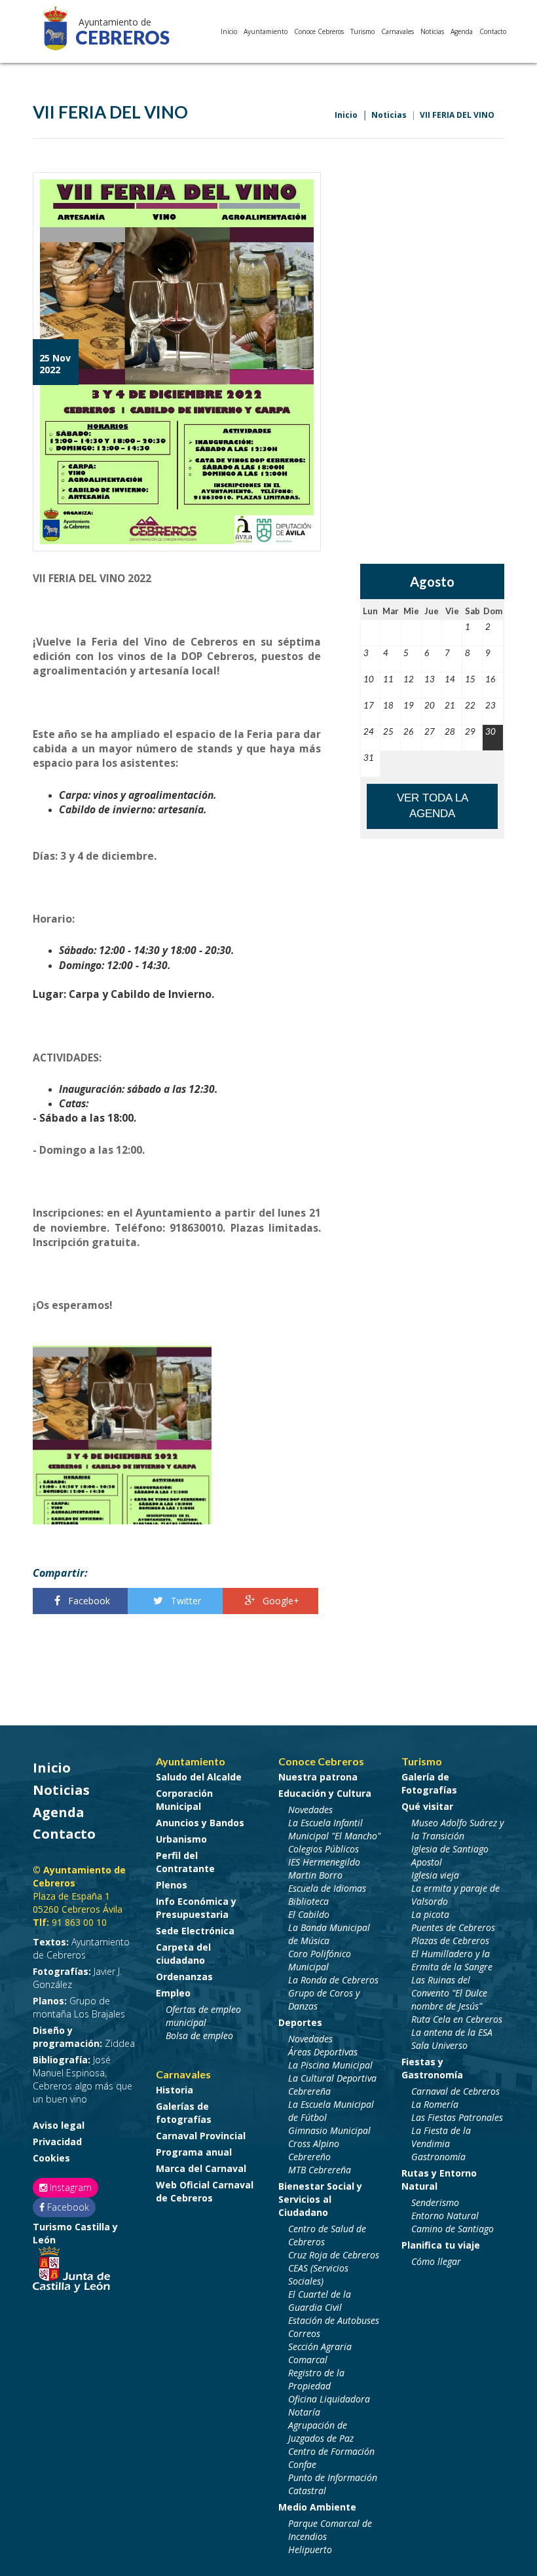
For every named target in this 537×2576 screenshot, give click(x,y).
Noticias (432, 31)
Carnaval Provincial (201, 2136)
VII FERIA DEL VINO (457, 115)
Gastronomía (438, 2157)
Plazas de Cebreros (450, 1941)
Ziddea (84, 2037)
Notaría (304, 2412)
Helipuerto (310, 2549)
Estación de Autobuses (334, 2320)
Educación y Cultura (325, 1793)
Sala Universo (439, 2045)
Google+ (280, 1601)
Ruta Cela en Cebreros (457, 2019)
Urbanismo (181, 1839)
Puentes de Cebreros (453, 1927)
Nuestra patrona (318, 1777)
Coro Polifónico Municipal (320, 1960)
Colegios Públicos (324, 1849)
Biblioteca (308, 1901)
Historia (175, 2090)
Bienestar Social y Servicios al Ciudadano (320, 2199)
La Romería (435, 2104)
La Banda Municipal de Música (329, 1934)
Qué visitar (427, 1806)
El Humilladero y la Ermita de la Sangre (452, 1960)
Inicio (229, 31)
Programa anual (194, 2152)
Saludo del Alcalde (199, 1777)
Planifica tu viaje (441, 2245)
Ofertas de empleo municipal (203, 2016)
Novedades (310, 1810)
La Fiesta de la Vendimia (441, 2137)
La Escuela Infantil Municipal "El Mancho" (334, 1829)
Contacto (493, 31)
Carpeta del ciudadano (183, 1954)
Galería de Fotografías (429, 1783)
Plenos (172, 1885)
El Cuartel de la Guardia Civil (320, 2301)
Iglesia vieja (435, 1875)
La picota (430, 1914)
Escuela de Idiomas (327, 1888)
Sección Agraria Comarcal (320, 2353)
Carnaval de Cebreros (455, 2091)
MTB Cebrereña (320, 2170)
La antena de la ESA (452, 2032)
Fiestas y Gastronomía (432, 2068)
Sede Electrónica (195, 1931)
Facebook (88, 1601)
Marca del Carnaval (201, 2168)
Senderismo (435, 2202)
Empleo (173, 1993)
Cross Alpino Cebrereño (314, 2150)
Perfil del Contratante (185, 1862)
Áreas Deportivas (323, 2052)
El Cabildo (309, 1914)
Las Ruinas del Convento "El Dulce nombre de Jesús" (449, 1993)
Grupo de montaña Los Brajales (79, 2007)
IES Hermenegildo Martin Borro (324, 1868)
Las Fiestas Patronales (457, 2117)
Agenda (462, 31)
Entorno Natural (445, 2216)
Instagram (69, 2187)
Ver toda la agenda (433, 806)
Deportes (300, 2022)
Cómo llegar (436, 2261)
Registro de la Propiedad (316, 2379)
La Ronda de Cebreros (333, 1980)
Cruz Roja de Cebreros (334, 2255)
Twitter (185, 1601)
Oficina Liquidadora (329, 2399)
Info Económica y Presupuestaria (196, 1908)
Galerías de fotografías (184, 2113)
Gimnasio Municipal (329, 2130)
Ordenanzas (184, 1977)
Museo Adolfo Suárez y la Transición (457, 1829)
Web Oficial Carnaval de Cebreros (205, 2191)
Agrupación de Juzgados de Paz (321, 2432)
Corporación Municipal (184, 1800)
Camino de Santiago (453, 2229)
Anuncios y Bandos (200, 1823)
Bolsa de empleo (199, 2035)
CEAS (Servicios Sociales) (318, 2274)
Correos (304, 2333)
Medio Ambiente (317, 2507)
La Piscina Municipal (330, 2065)
